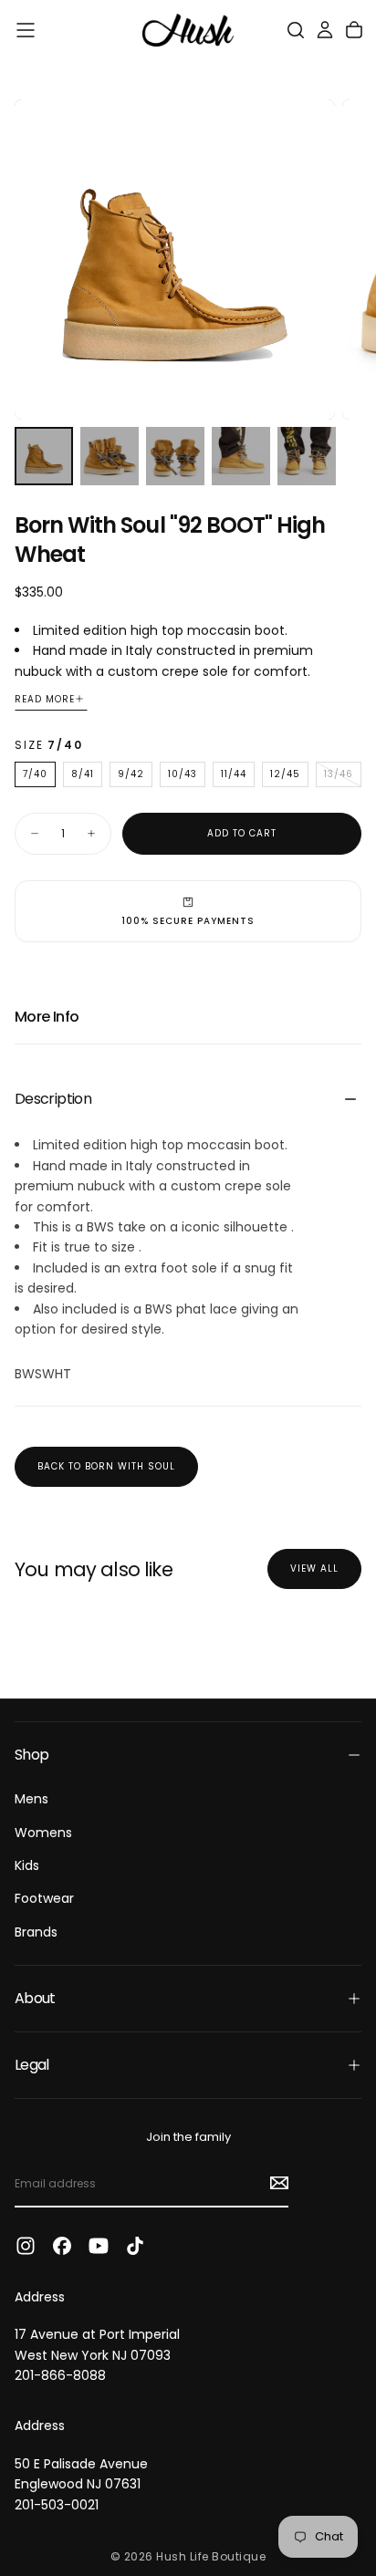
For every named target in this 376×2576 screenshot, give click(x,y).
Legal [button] (32, 2065)
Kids (27, 1865)
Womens (43, 1833)
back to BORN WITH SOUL (106, 1466)
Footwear (44, 1898)
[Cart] (354, 30)
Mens (31, 1799)
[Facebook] (62, 2246)
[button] (26, 30)
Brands (36, 1932)
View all (314, 1568)
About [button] (35, 1998)
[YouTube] (99, 2246)
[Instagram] (26, 2246)
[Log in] (325, 30)
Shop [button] (31, 1755)
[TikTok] (135, 2246)
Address (40, 2297)
